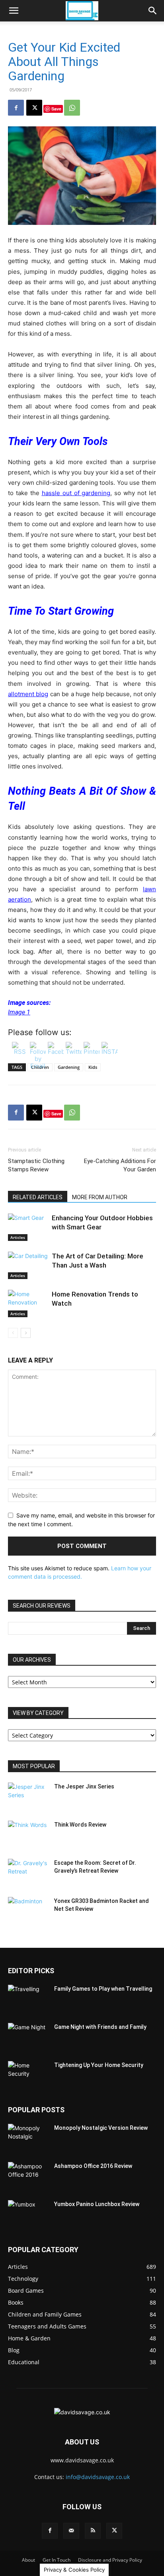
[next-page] (26, 1333)
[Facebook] (16, 108)
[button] (14, 11)
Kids (93, 1067)
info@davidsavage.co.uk (98, 2477)
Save (56, 109)
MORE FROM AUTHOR (100, 1197)
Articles (18, 1237)
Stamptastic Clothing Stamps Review (36, 1165)
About (28, 2560)
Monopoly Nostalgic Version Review (101, 2128)
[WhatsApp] (72, 108)
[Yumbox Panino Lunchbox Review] (28, 2214)
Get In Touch (57, 2560)
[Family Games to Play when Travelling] (28, 1999)
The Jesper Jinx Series (84, 1786)
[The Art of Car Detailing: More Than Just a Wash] (28, 1265)
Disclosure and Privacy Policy (110, 2560)
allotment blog (28, 694)
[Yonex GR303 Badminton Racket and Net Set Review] (28, 1911)
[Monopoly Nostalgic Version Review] (28, 2138)
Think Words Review (80, 1825)
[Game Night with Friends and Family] (28, 2037)
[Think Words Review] (28, 1835)
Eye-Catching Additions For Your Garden (120, 1165)
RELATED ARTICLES (38, 1197)
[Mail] (71, 2531)
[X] (34, 108)
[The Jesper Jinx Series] (28, 1796)
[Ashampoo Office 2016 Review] (28, 2176)
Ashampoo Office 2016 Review (93, 2166)
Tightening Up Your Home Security (99, 2065)
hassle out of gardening (76, 493)
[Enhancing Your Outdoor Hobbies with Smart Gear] (28, 1227)
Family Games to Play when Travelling (103, 1989)
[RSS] (93, 2531)
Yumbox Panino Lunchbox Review (97, 2204)
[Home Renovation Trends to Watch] (28, 1303)
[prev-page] (13, 1333)
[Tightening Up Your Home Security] (28, 2075)
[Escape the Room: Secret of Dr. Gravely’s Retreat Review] (28, 1873)
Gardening (69, 1067)
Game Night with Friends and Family (100, 2027)
